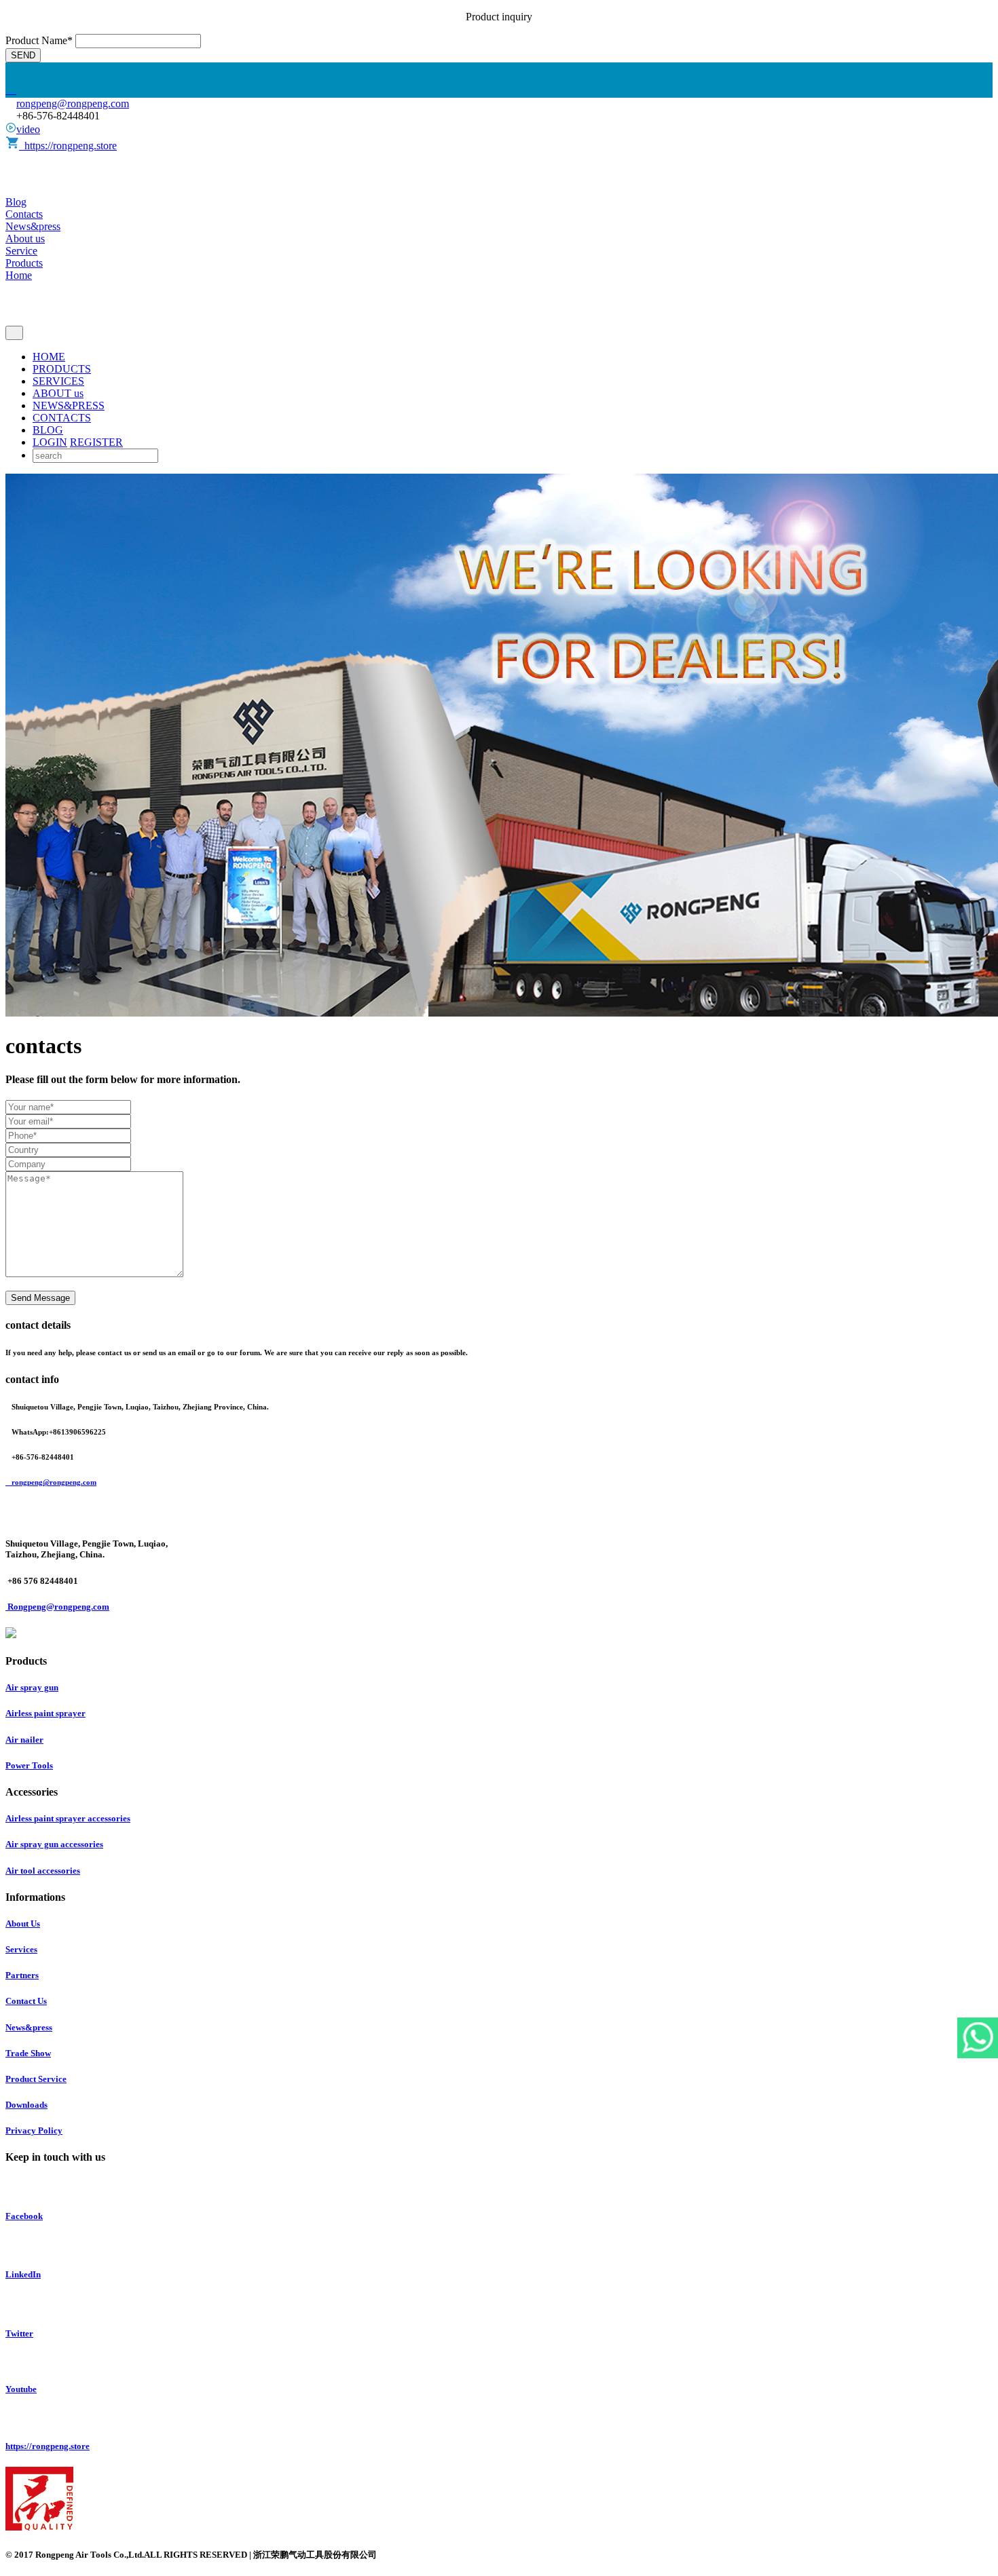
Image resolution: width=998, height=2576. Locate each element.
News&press (33, 226)
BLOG (48, 430)
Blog (16, 202)
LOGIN (50, 442)
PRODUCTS (62, 369)
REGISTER (96, 442)
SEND (23, 55)
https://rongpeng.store (68, 146)
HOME (49, 357)
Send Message (40, 1298)
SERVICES (58, 381)
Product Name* (39, 40)
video (28, 129)
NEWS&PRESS (69, 405)
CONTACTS (62, 418)
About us (25, 239)
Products (24, 263)
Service (21, 251)
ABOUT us (58, 393)
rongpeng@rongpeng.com (73, 103)
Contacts (24, 214)
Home (19, 275)
